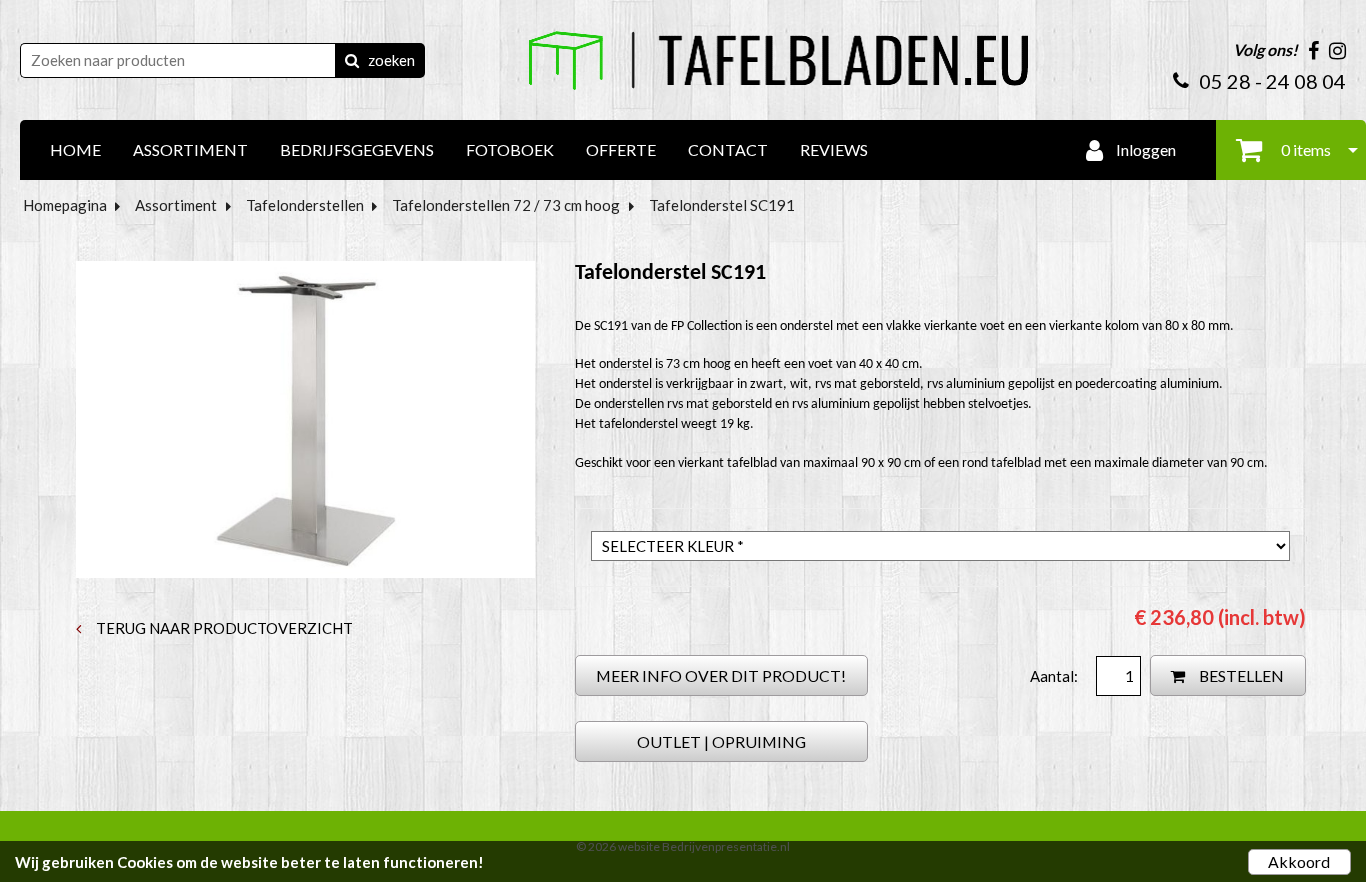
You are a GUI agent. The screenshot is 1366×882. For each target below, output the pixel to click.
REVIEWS (834, 149)
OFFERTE (621, 149)
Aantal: (1055, 676)
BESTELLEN (1240, 675)
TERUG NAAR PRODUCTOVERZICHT (223, 628)
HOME (75, 149)
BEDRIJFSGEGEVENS (357, 149)
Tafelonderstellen (305, 205)
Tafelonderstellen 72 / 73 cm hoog (506, 205)
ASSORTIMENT (190, 149)
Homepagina (65, 205)
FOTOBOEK (510, 149)
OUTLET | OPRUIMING (721, 741)
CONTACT (728, 149)
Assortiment (176, 205)
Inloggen (1144, 149)
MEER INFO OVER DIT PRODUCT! (721, 675)
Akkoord (1299, 861)
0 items (1304, 149)
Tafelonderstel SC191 (722, 205)
